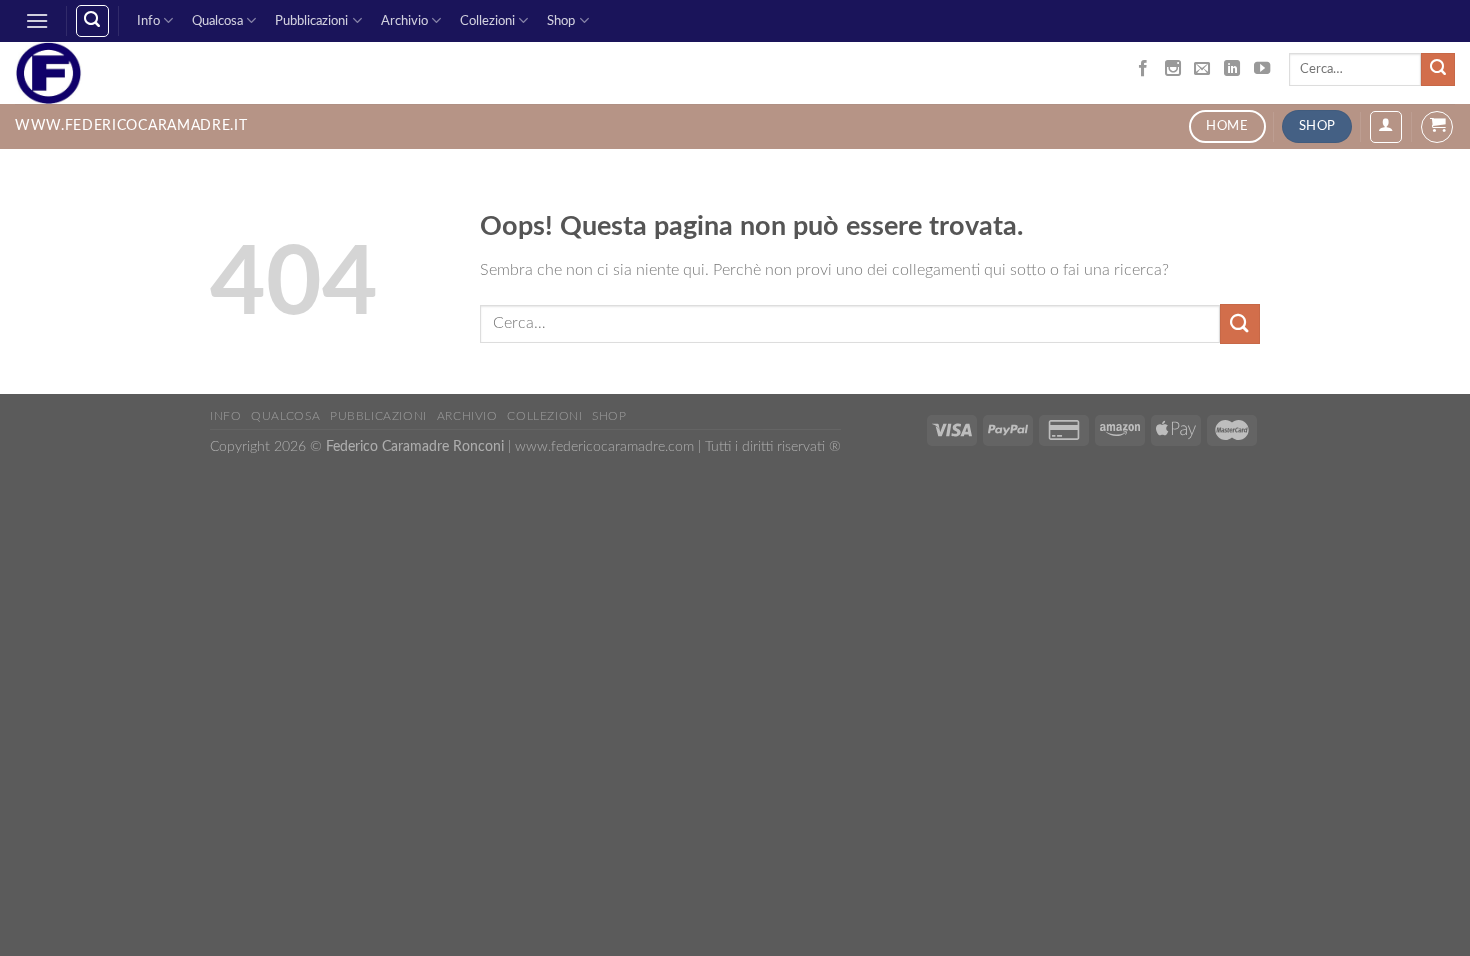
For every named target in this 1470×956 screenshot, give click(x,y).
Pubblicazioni (311, 21)
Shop (561, 21)
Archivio (404, 21)
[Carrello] (1437, 127)
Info (148, 21)
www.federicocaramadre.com (604, 446)
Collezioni (487, 21)
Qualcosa (217, 21)
